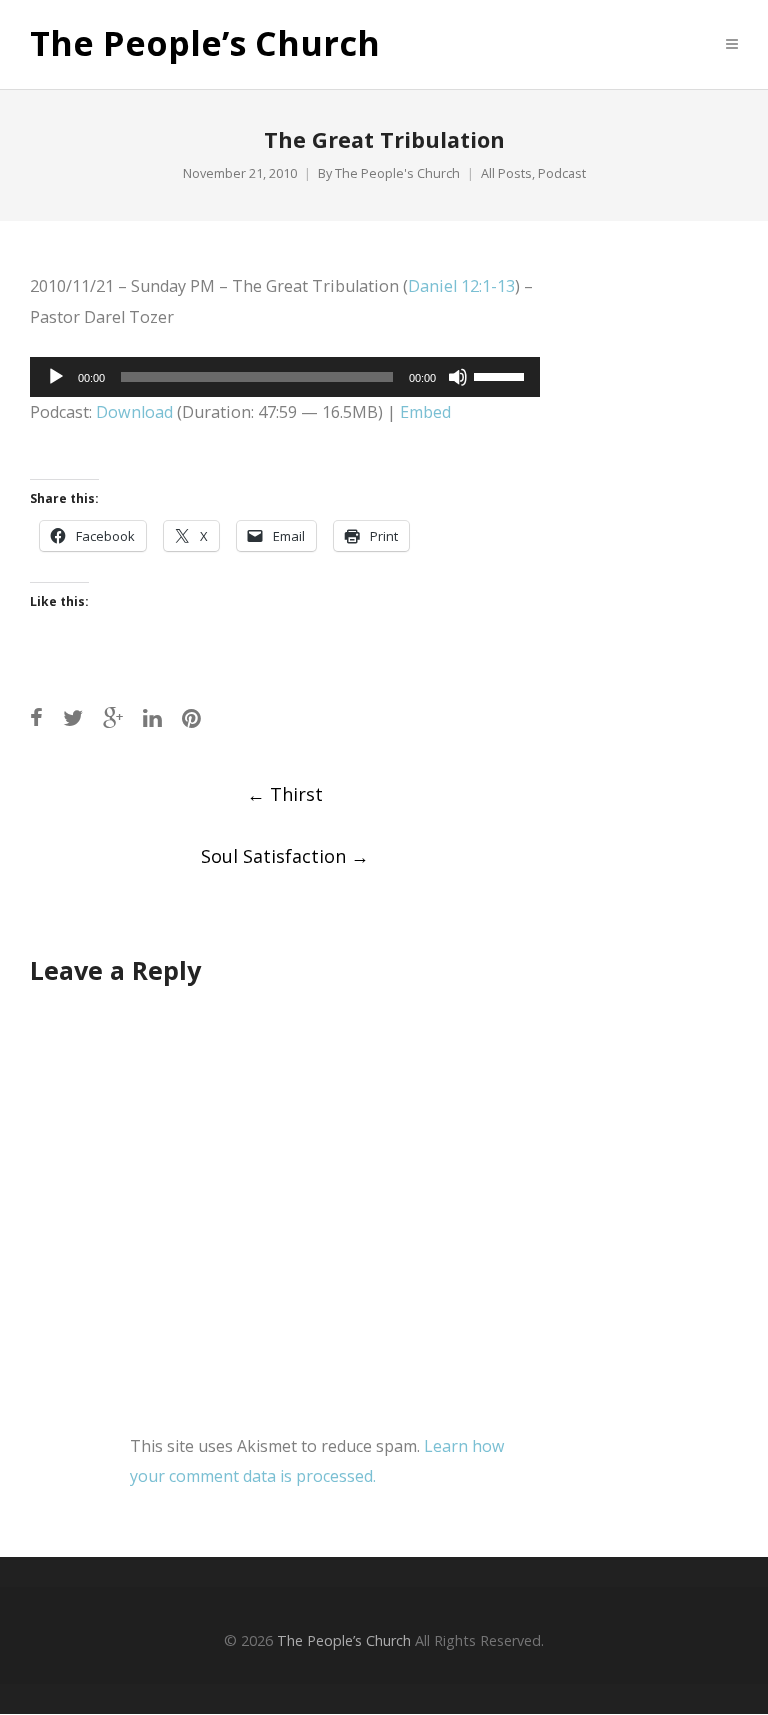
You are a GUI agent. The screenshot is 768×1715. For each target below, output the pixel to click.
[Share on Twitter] (73, 717)
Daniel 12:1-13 (461, 286)
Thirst (285, 794)
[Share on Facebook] (36, 717)
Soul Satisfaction (285, 856)
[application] (285, 377)
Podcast (562, 173)
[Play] (56, 377)
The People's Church (397, 173)
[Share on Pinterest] (191, 717)
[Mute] (458, 377)
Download (134, 412)
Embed (425, 412)
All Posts (506, 173)
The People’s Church (205, 44)
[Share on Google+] (113, 717)
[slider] (502, 375)
